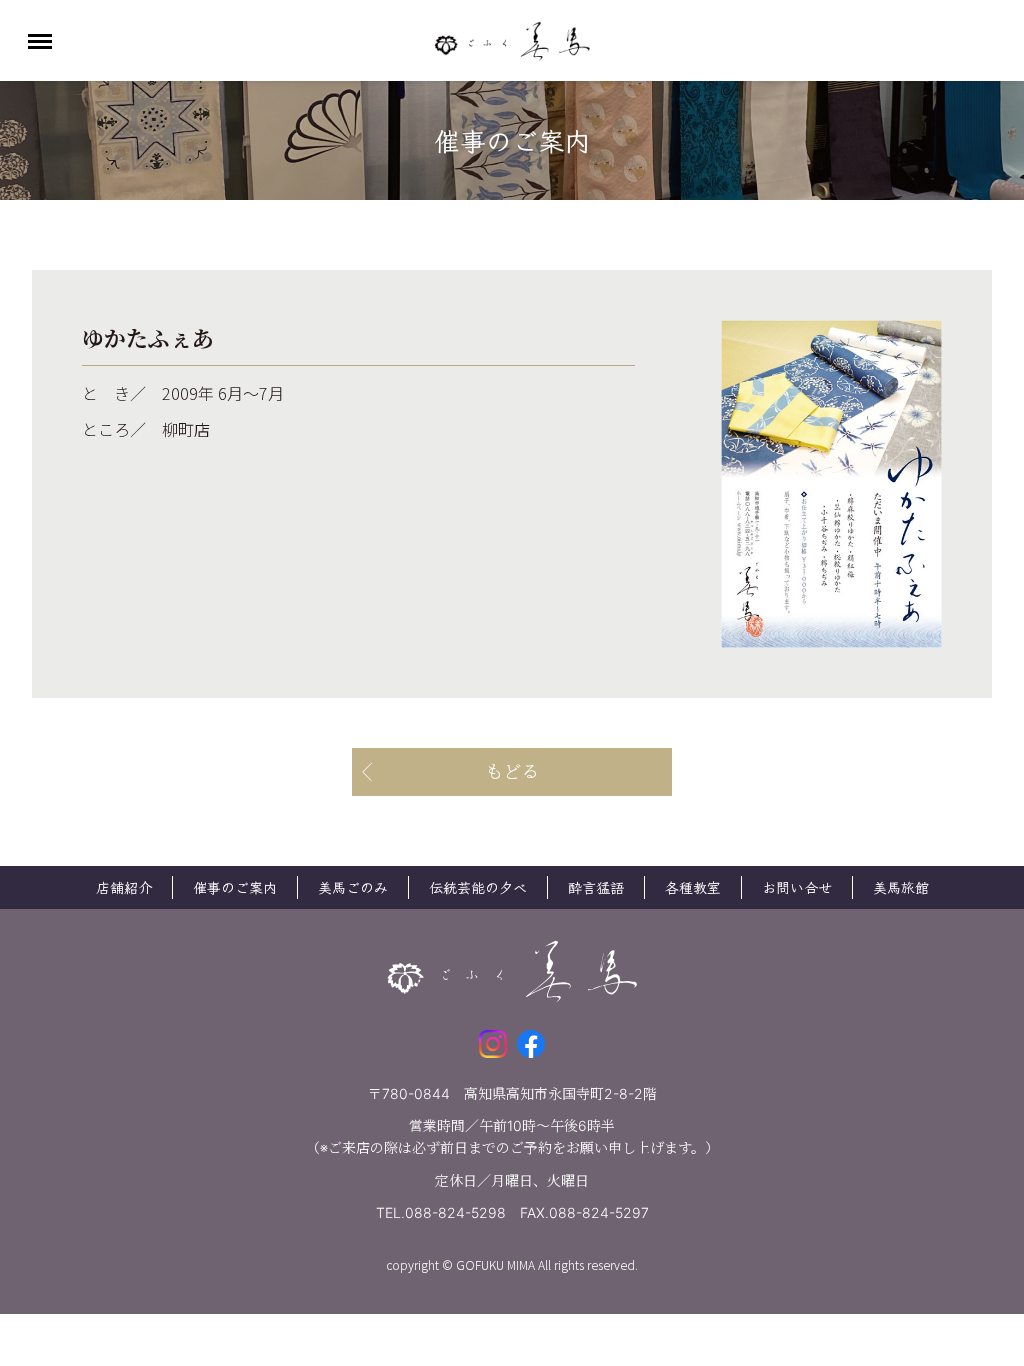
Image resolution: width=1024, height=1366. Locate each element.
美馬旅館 (901, 887)
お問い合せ (797, 887)
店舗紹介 (124, 887)
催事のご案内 (235, 887)
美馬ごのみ (353, 887)
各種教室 (693, 887)
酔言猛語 (596, 887)
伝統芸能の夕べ (478, 887)
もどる (512, 771)
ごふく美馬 (512, 40)
